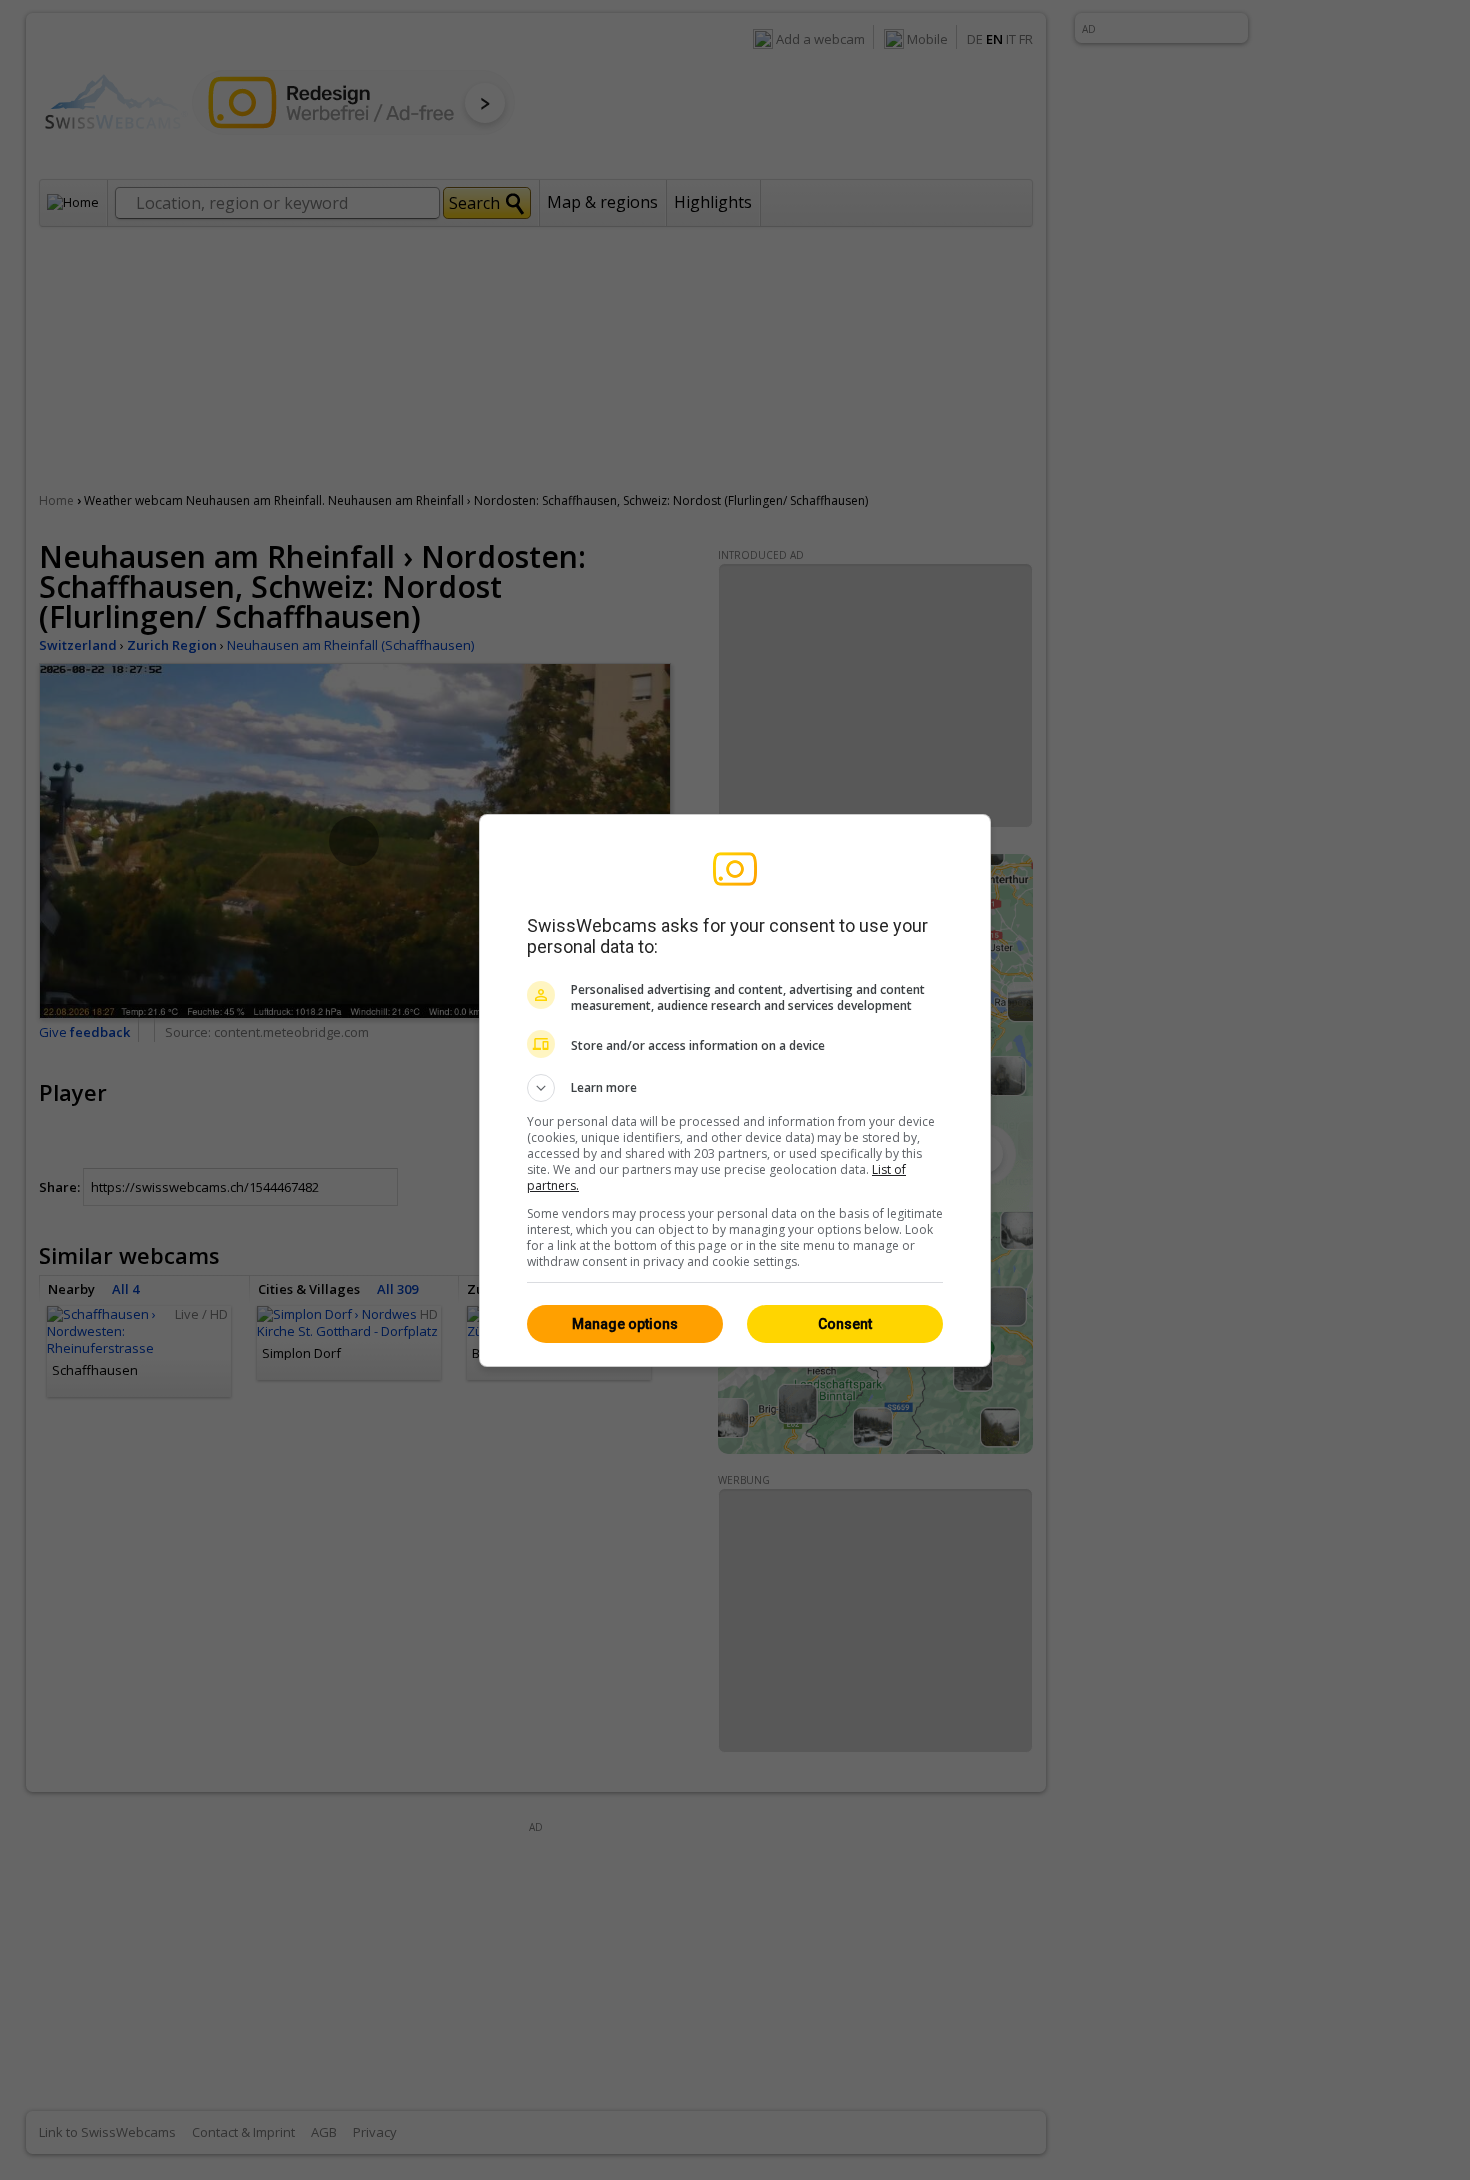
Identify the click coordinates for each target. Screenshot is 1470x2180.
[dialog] (735, 1090)
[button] (735, 1088)
